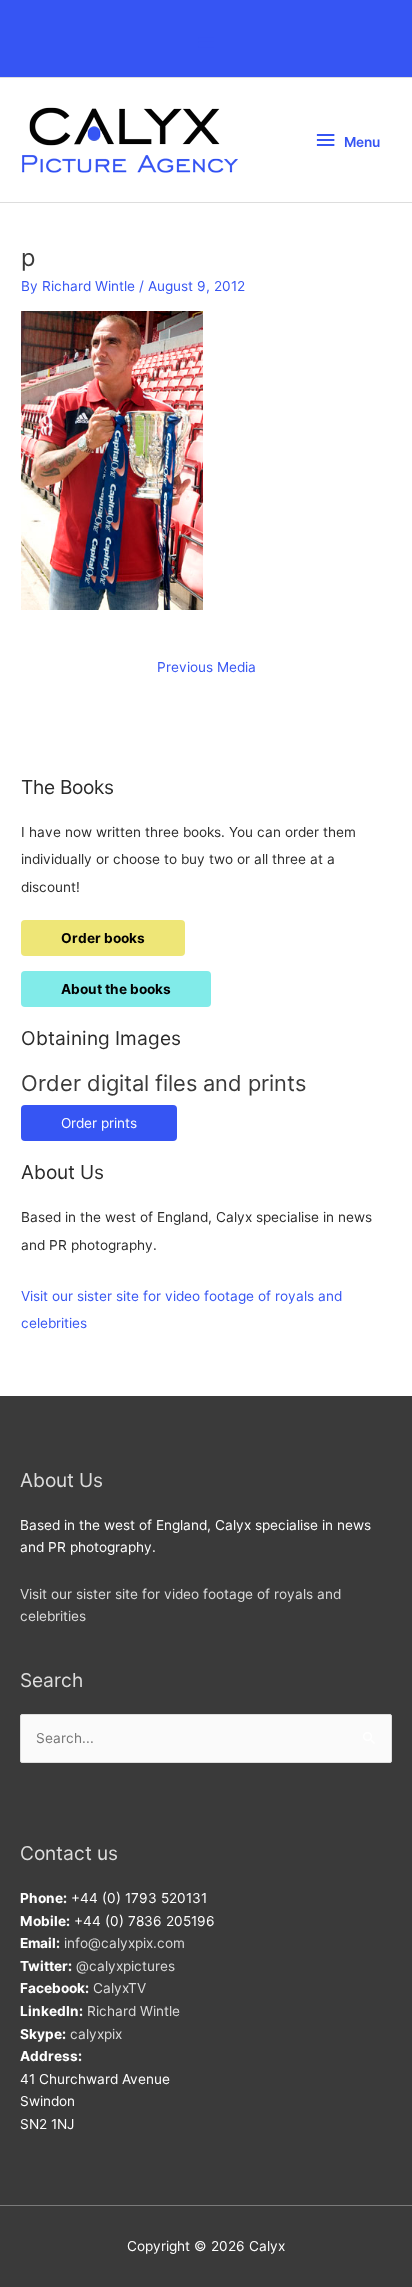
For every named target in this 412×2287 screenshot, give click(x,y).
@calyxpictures (125, 1966)
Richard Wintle (133, 2011)
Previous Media (206, 667)
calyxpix (96, 2034)
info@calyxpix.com (124, 1943)
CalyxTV (119, 1988)
